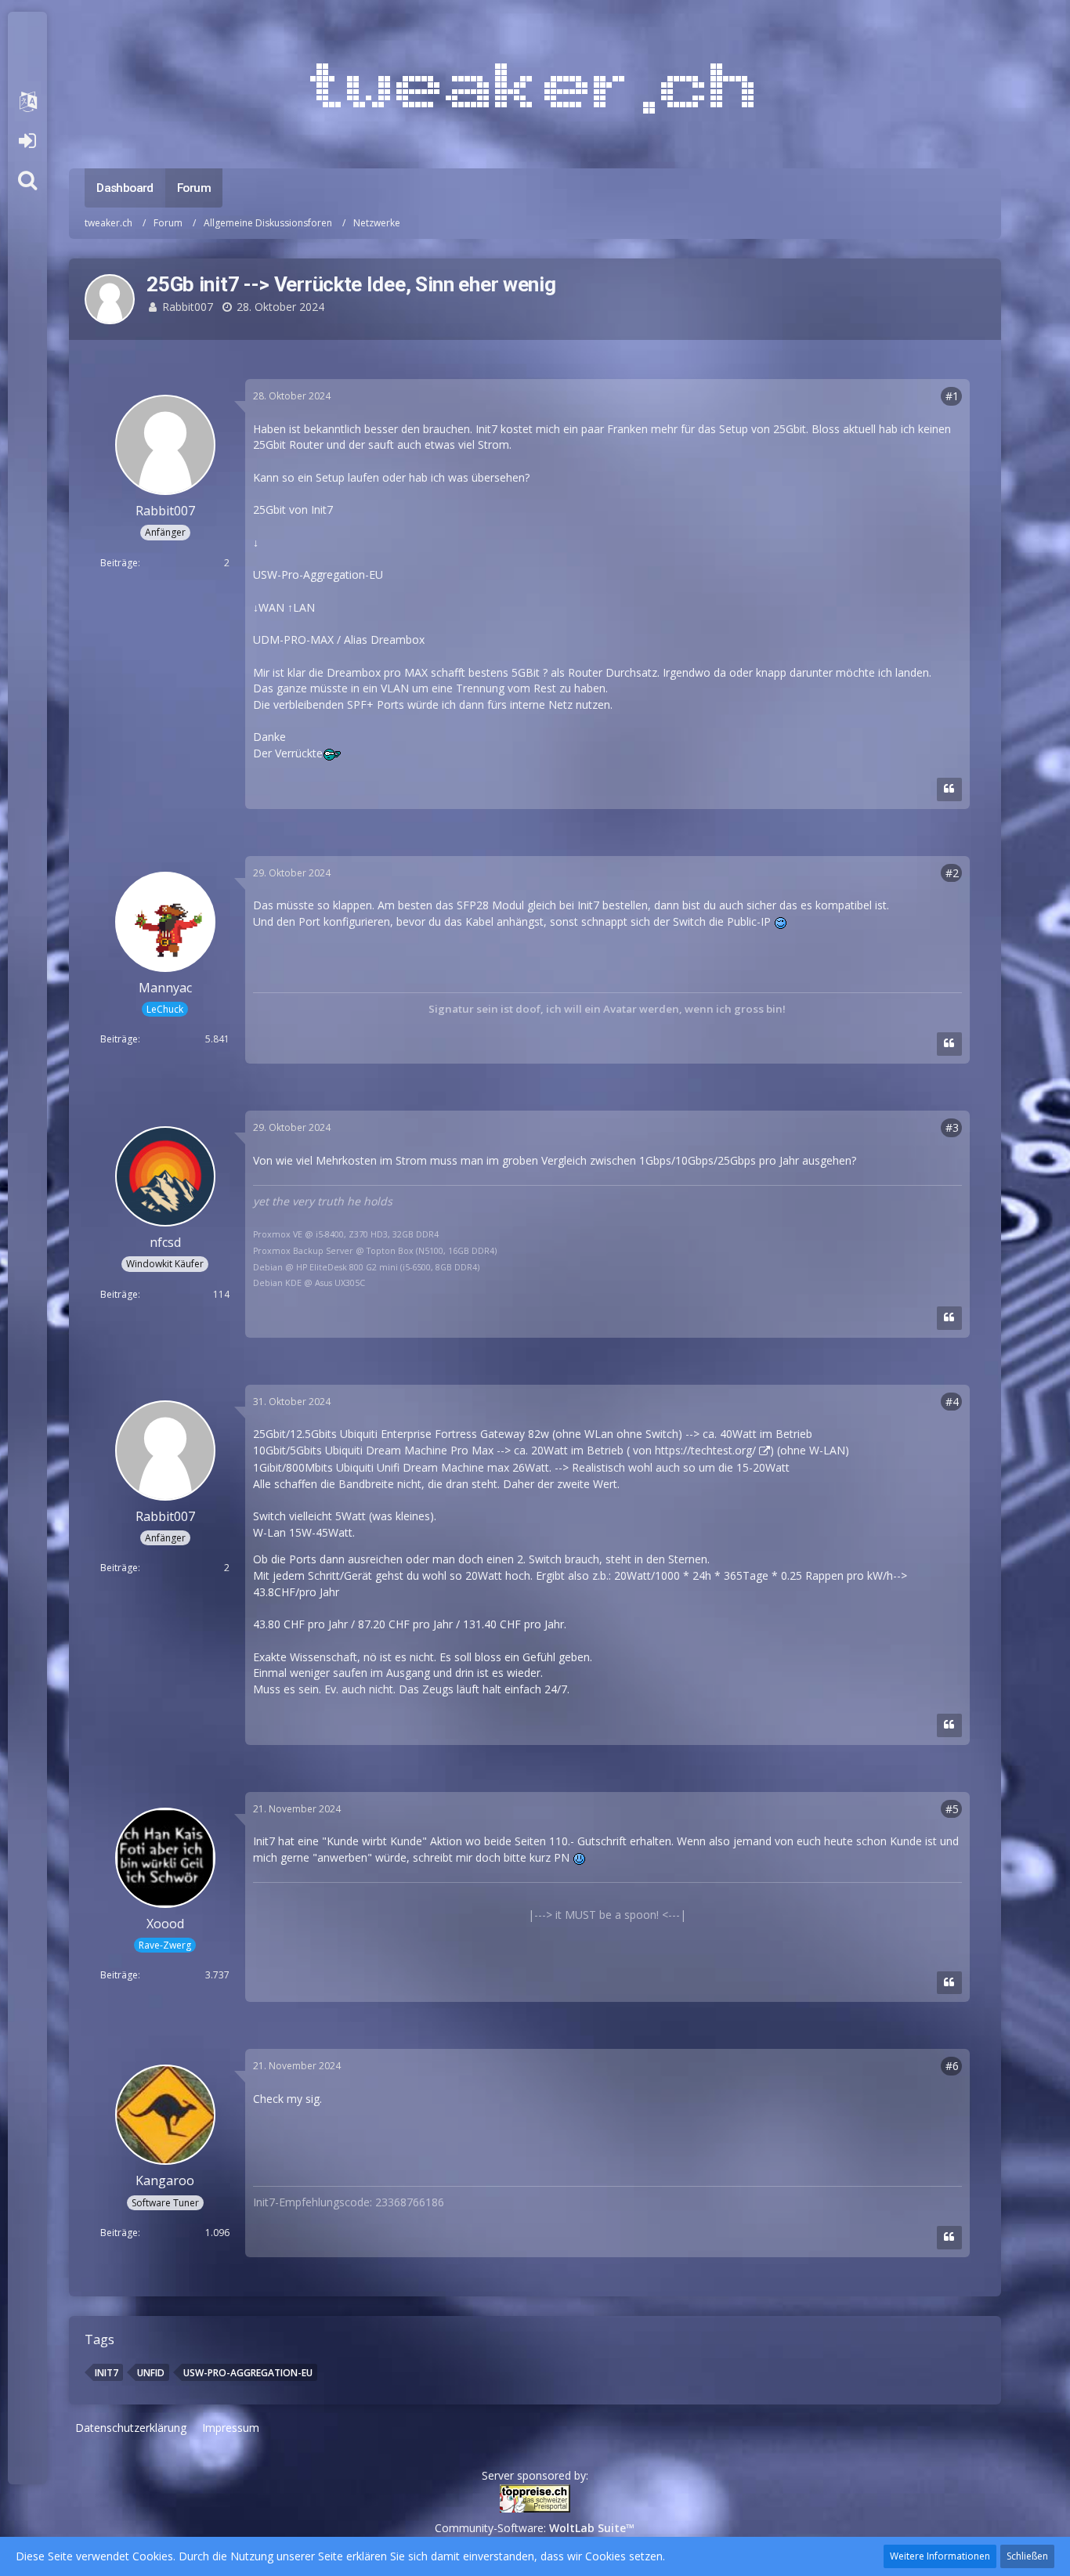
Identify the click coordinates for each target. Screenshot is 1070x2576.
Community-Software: (535, 2528)
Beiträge (119, 563)
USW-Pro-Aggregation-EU (248, 2373)
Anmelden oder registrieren (27, 141)
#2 (952, 873)
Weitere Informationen (940, 2556)
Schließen (1027, 2556)
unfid (151, 2373)
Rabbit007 (188, 307)
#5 (952, 1809)
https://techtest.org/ (705, 1450)
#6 (952, 2066)
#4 (952, 1402)
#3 (952, 1127)
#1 (952, 396)
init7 (107, 2373)
